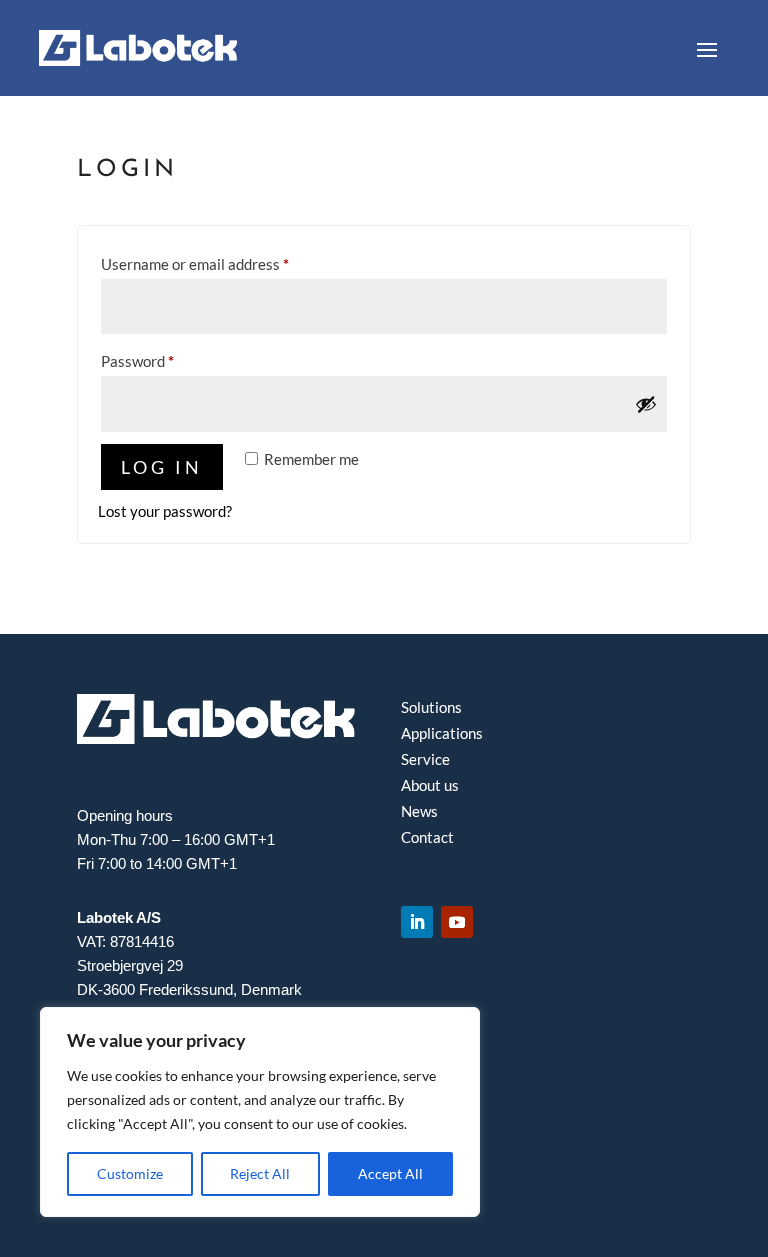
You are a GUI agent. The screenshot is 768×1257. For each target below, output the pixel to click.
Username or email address (224, 263)
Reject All (260, 1173)
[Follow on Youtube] (457, 922)
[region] (260, 1112)
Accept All (390, 1173)
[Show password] (646, 404)
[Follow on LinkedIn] (417, 922)
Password (167, 360)
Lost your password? (165, 511)
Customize (130, 1173)
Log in (162, 467)
